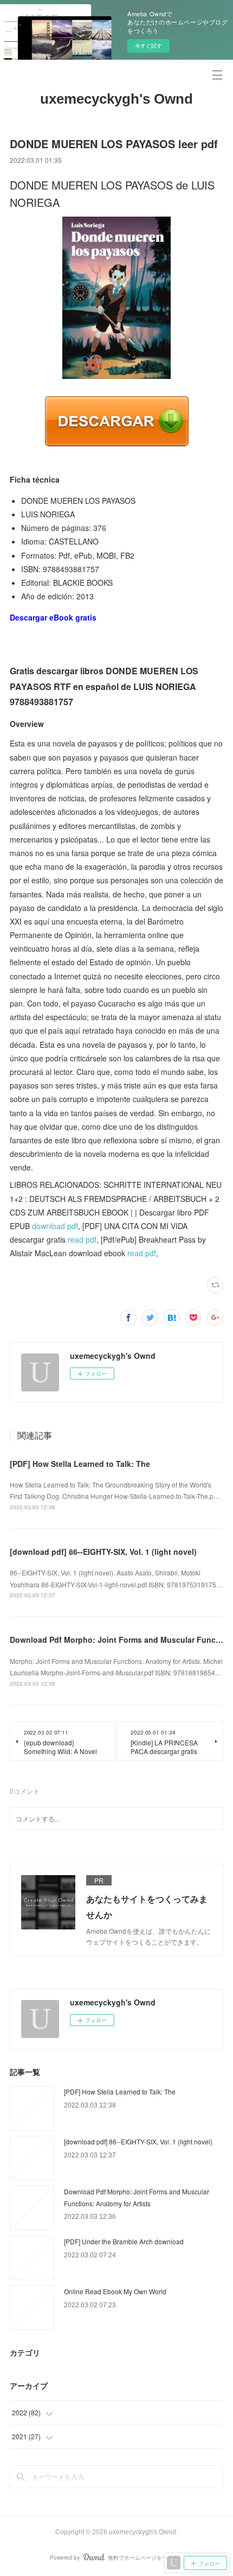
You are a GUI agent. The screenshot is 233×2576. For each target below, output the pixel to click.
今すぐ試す (148, 46)
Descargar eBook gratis (53, 617)
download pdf (55, 1226)
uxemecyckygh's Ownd (116, 99)
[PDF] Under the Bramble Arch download (124, 2241)
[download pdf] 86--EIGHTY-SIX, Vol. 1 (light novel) (103, 1552)
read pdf (82, 1239)
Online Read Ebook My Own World (115, 2291)
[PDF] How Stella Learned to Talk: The (80, 1464)
